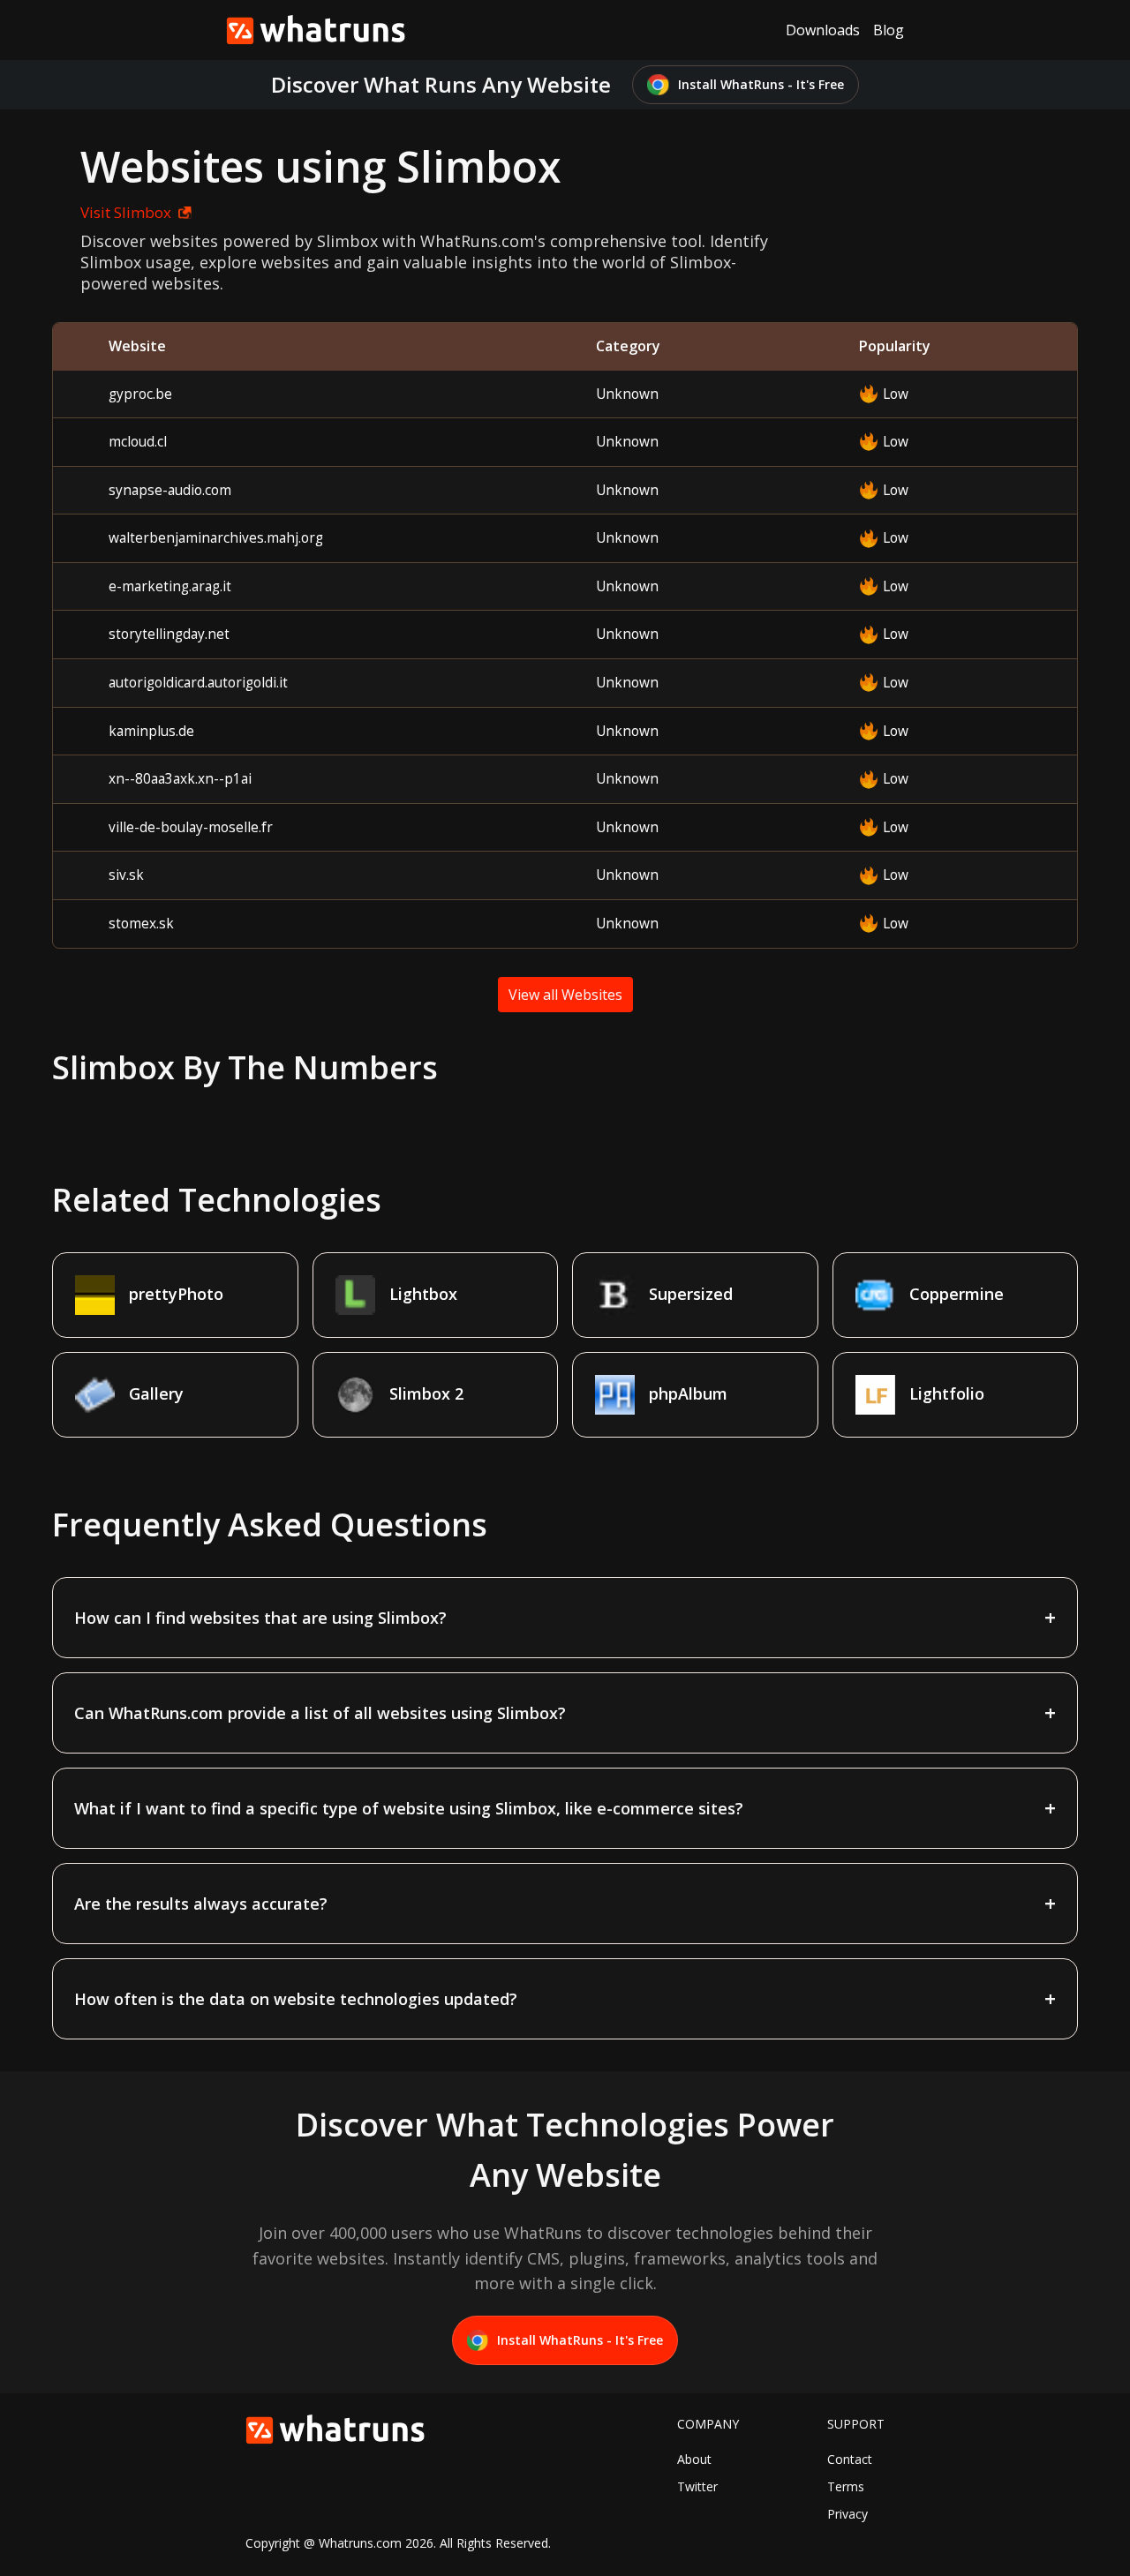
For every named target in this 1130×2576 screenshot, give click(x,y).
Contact (850, 2459)
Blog (889, 30)
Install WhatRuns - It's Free (761, 84)
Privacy (847, 2514)
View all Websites (565, 995)
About (694, 2459)
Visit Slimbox (126, 212)
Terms (846, 2486)
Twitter (697, 2486)
